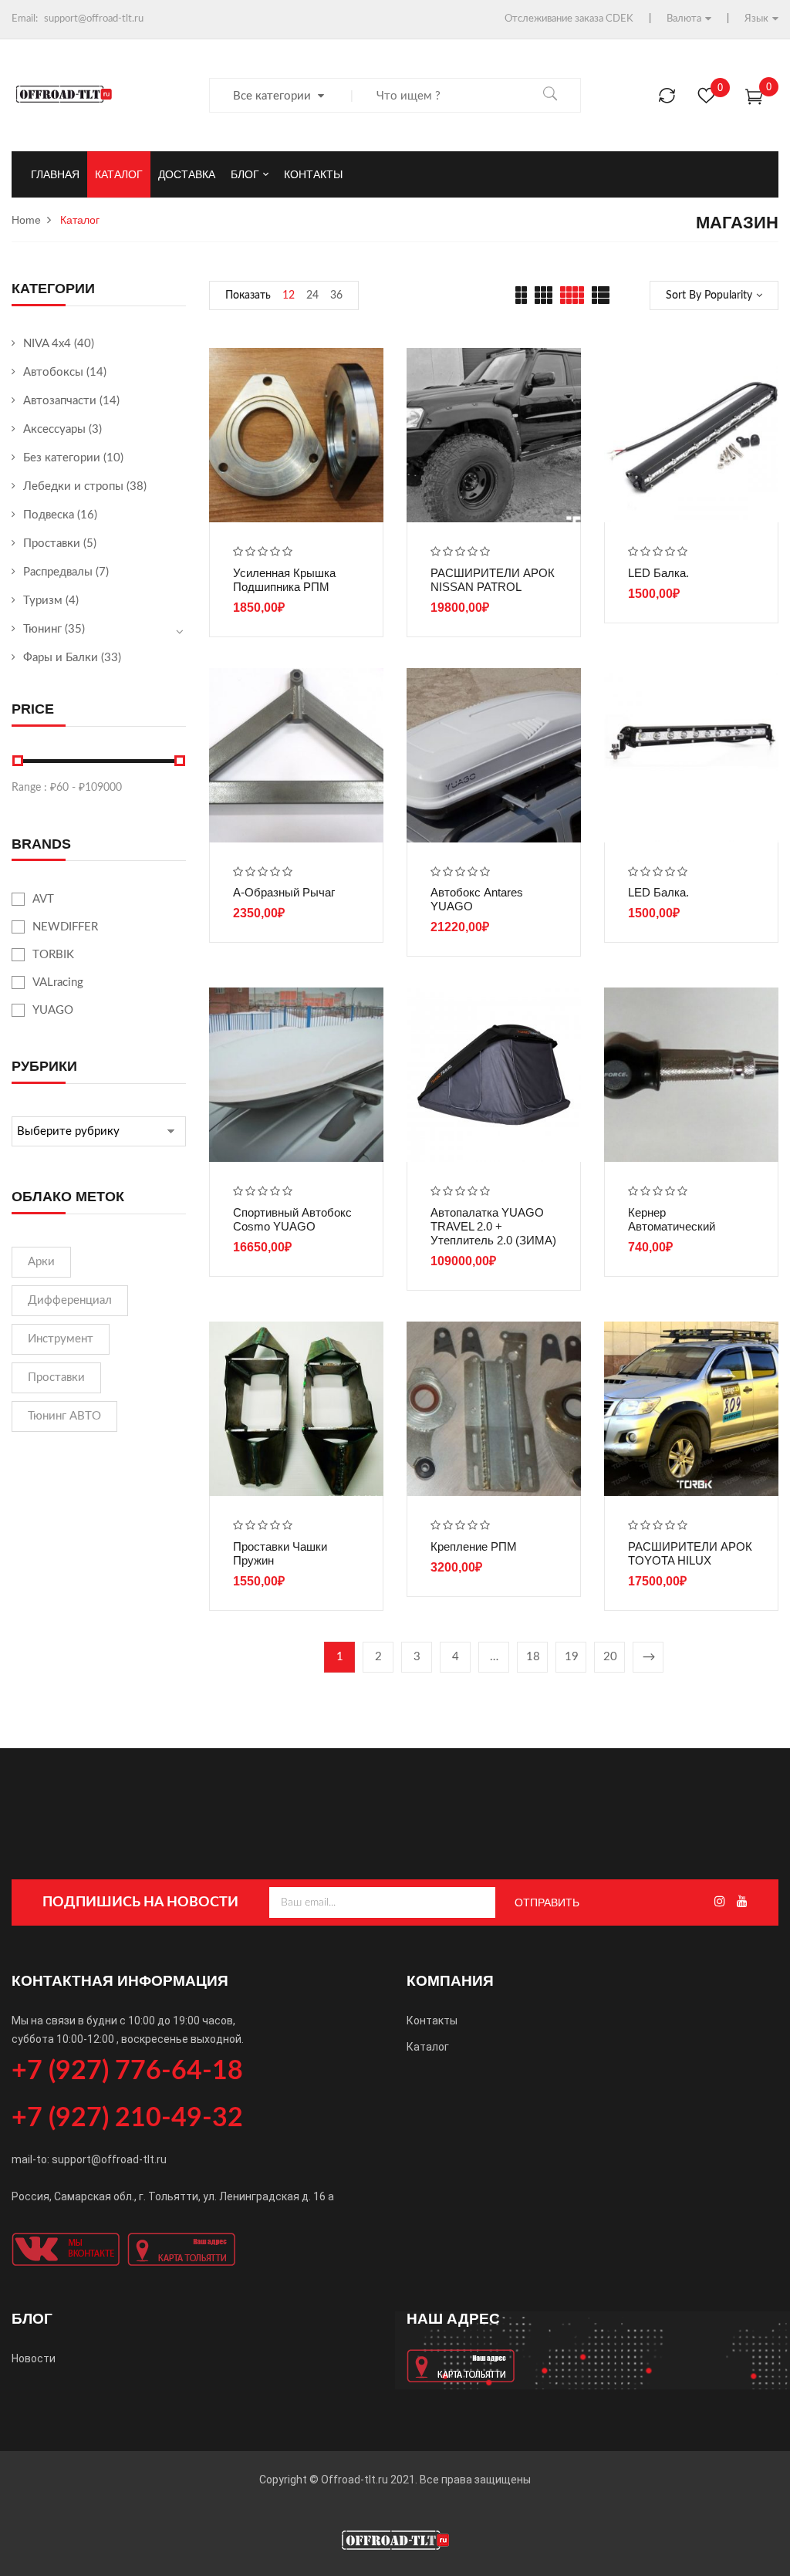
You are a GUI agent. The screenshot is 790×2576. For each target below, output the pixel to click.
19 (572, 1657)
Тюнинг (42, 629)
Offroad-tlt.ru (354, 2480)
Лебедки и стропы (73, 486)
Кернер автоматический (672, 1219)
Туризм (43, 601)
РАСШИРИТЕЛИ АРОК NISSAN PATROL (493, 580)
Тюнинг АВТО (64, 1416)
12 (289, 295)
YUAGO (53, 1010)
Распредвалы (58, 572)
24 (312, 295)
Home (26, 220)
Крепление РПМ (474, 1546)
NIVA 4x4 (47, 344)
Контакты (432, 2021)
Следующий (648, 1657)
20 (610, 1657)
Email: (25, 19)
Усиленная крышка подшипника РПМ (284, 580)
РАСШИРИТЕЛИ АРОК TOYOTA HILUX (690, 1553)
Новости (34, 2358)
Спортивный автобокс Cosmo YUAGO (292, 1219)
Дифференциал (70, 1300)
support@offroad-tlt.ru (94, 19)
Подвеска (49, 515)
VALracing (58, 982)
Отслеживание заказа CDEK (569, 19)
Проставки (52, 544)
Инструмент (61, 1339)
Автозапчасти (60, 401)
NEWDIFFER (65, 927)
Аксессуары (54, 429)
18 (533, 1657)
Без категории (62, 458)
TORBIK (53, 955)
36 (336, 295)
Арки (41, 1262)
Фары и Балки (61, 658)
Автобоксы (53, 372)
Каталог (428, 2047)
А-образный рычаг (284, 892)
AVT (43, 899)
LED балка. (658, 573)
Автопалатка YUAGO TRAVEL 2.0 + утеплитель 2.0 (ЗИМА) (493, 1226)
